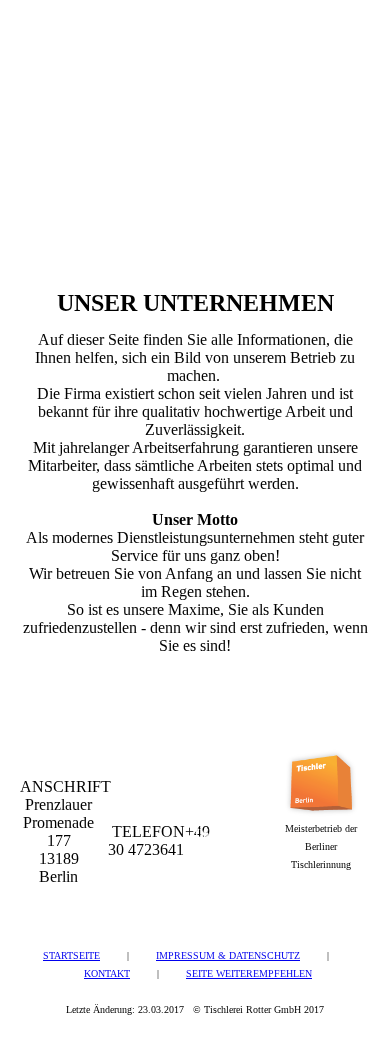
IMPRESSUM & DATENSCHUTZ (228, 955)
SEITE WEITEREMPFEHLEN (249, 973)
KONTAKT (107, 973)
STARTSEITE (71, 955)
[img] (102, 62)
